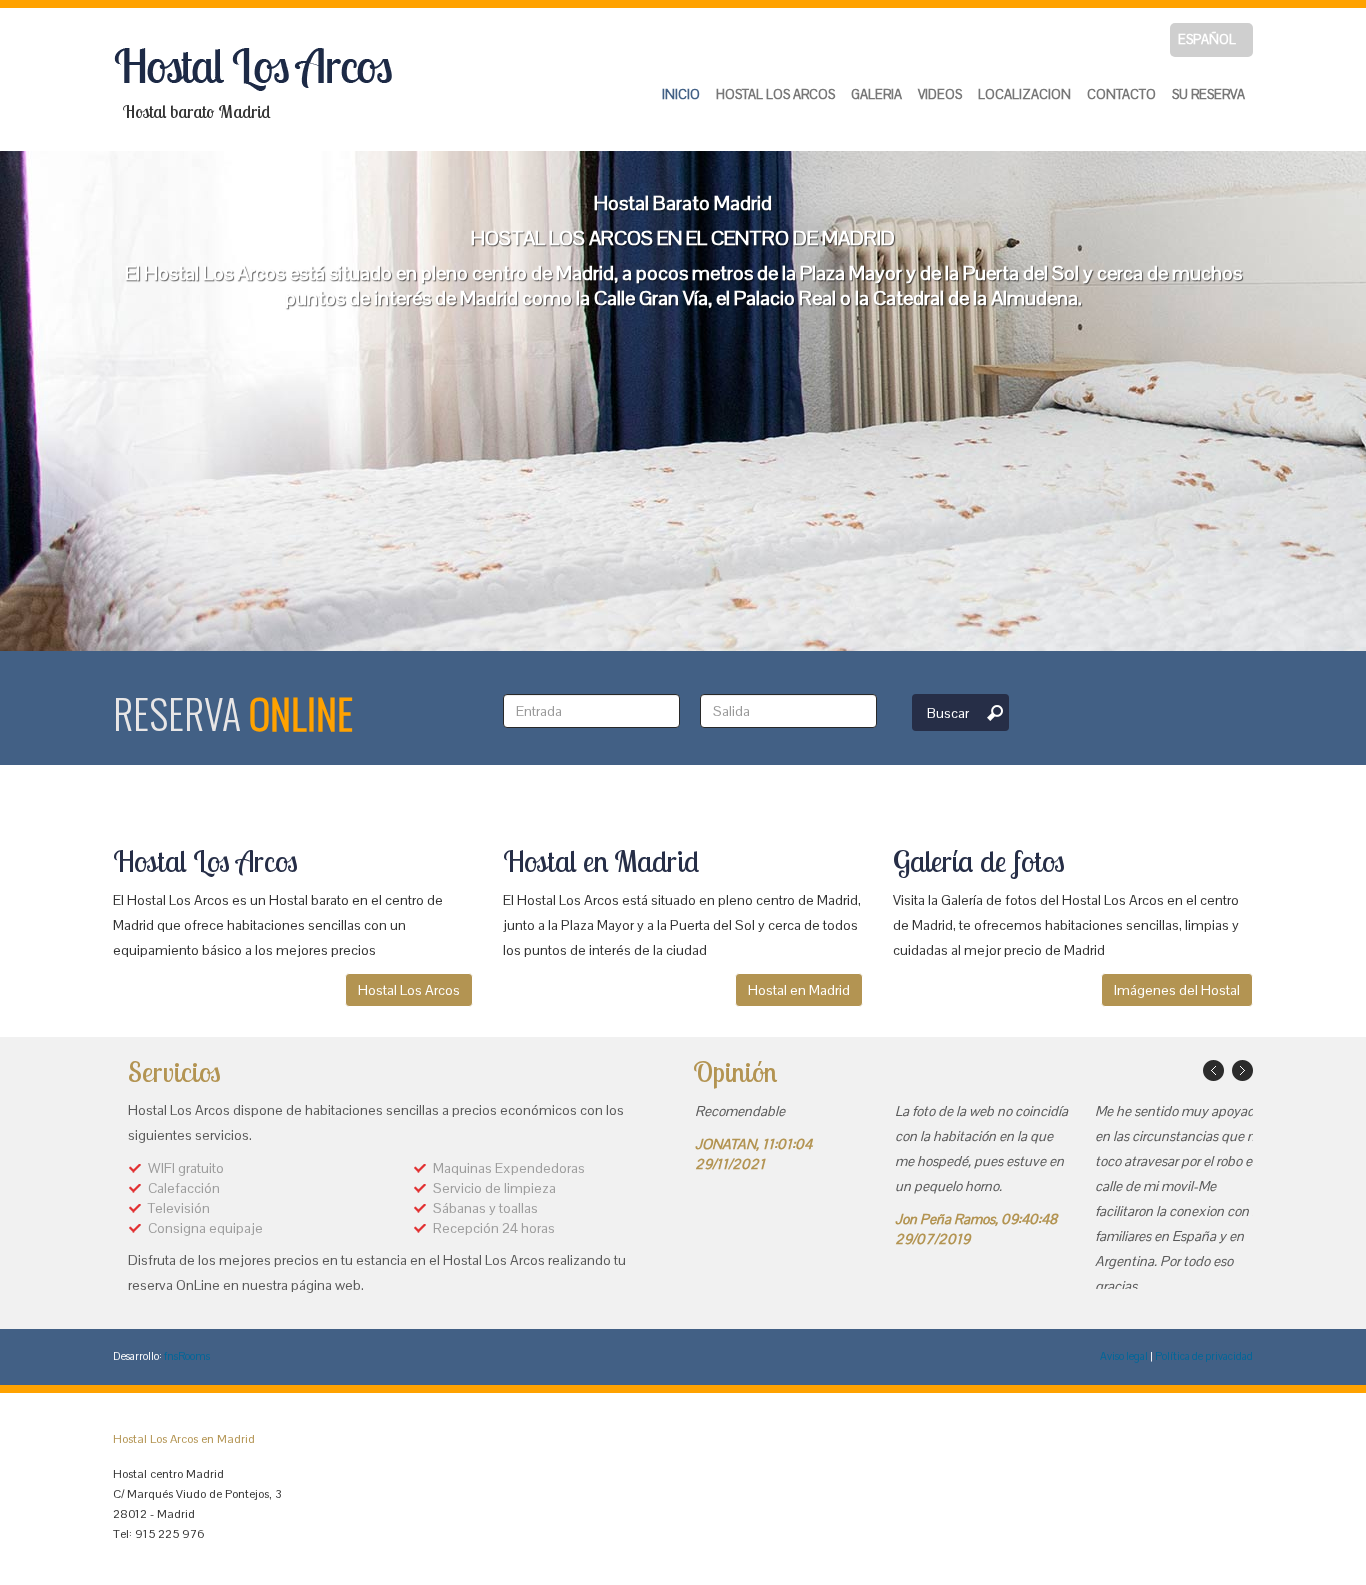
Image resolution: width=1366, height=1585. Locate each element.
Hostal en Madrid (799, 990)
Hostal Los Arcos (775, 94)
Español (1207, 39)
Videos (940, 94)
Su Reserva (1208, 94)
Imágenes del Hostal (1177, 990)
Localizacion (1024, 94)
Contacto (1121, 94)
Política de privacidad (1204, 1356)
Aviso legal (1124, 1356)
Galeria (876, 94)
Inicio (681, 94)
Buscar (948, 713)
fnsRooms (187, 1356)
